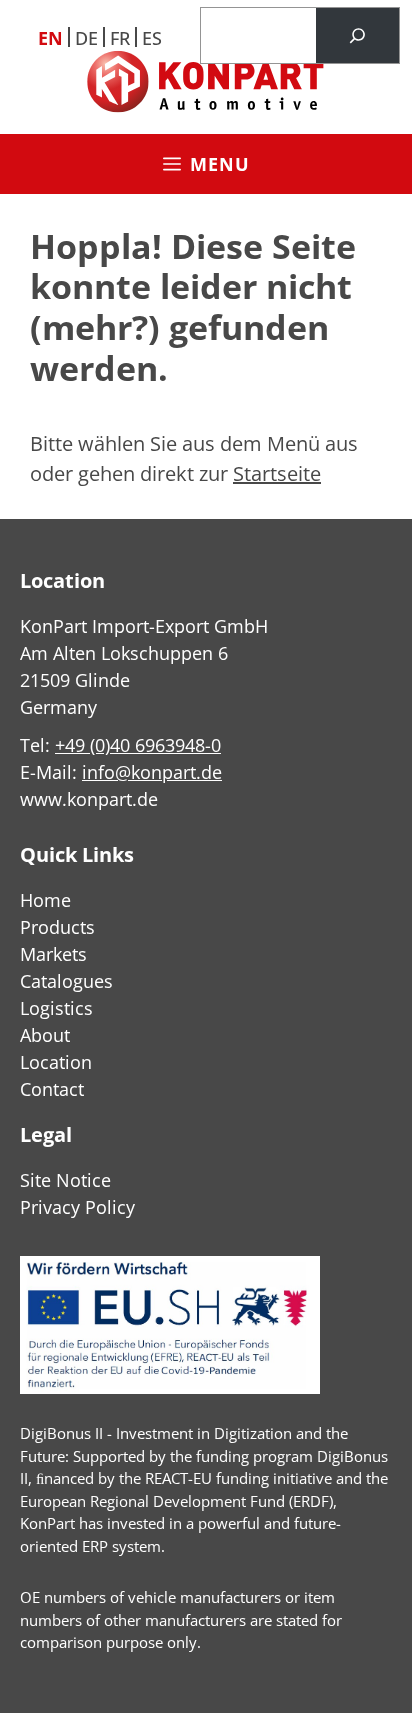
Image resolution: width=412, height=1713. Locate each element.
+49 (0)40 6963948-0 (138, 745)
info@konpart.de (152, 772)
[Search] (357, 36)
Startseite (277, 473)
